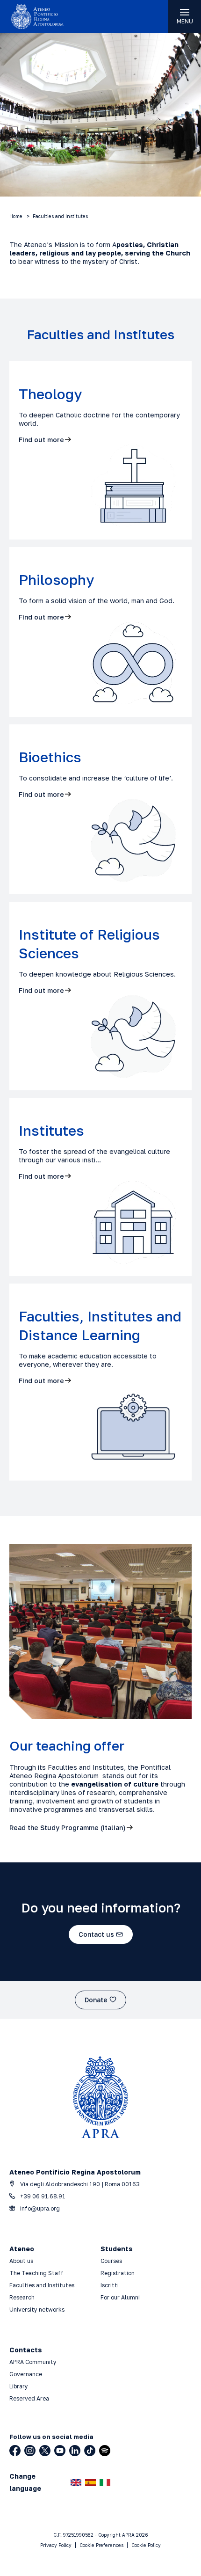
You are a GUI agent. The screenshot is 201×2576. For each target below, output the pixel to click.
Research (22, 2297)
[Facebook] (15, 2451)
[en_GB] (76, 2483)
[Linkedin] (75, 2451)
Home (16, 216)
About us (21, 2261)
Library (19, 2386)
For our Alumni (120, 2297)
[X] (45, 2451)
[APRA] (50, 16)
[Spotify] (105, 2451)
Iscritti (110, 2285)
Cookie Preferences (101, 2545)
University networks (37, 2310)
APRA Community (33, 2362)
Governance (26, 2374)
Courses (112, 2261)
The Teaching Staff (36, 2273)
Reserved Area (29, 2398)
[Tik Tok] (90, 2451)
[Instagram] (30, 2451)
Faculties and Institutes (42, 2285)
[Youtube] (60, 2451)
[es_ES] (90, 2483)
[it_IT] (105, 2483)
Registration (118, 2273)
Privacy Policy (56, 2545)
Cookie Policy (146, 2545)
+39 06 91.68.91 (42, 2196)
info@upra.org (39, 2208)
